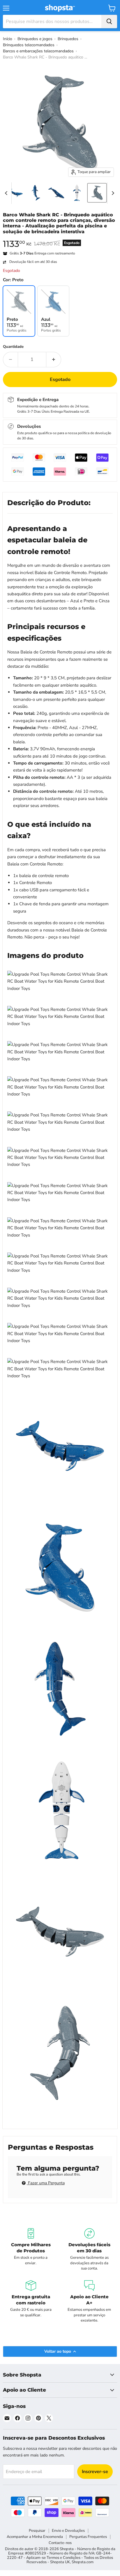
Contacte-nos (60, 2543)
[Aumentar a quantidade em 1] (54, 359)
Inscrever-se (95, 2472)
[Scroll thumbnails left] (7, 193)
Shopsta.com (83, 2562)
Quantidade (13, 347)
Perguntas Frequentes (88, 2537)
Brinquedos (68, 39)
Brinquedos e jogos (35, 39)
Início (8, 39)
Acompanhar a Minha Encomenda (35, 2537)
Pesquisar (37, 2531)
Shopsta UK (60, 2562)
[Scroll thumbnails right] (112, 193)
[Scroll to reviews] (60, 238)
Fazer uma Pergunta (46, 2183)
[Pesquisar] (109, 22)
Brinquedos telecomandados (29, 45)
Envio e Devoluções (68, 2531)
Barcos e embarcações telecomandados (38, 51)
